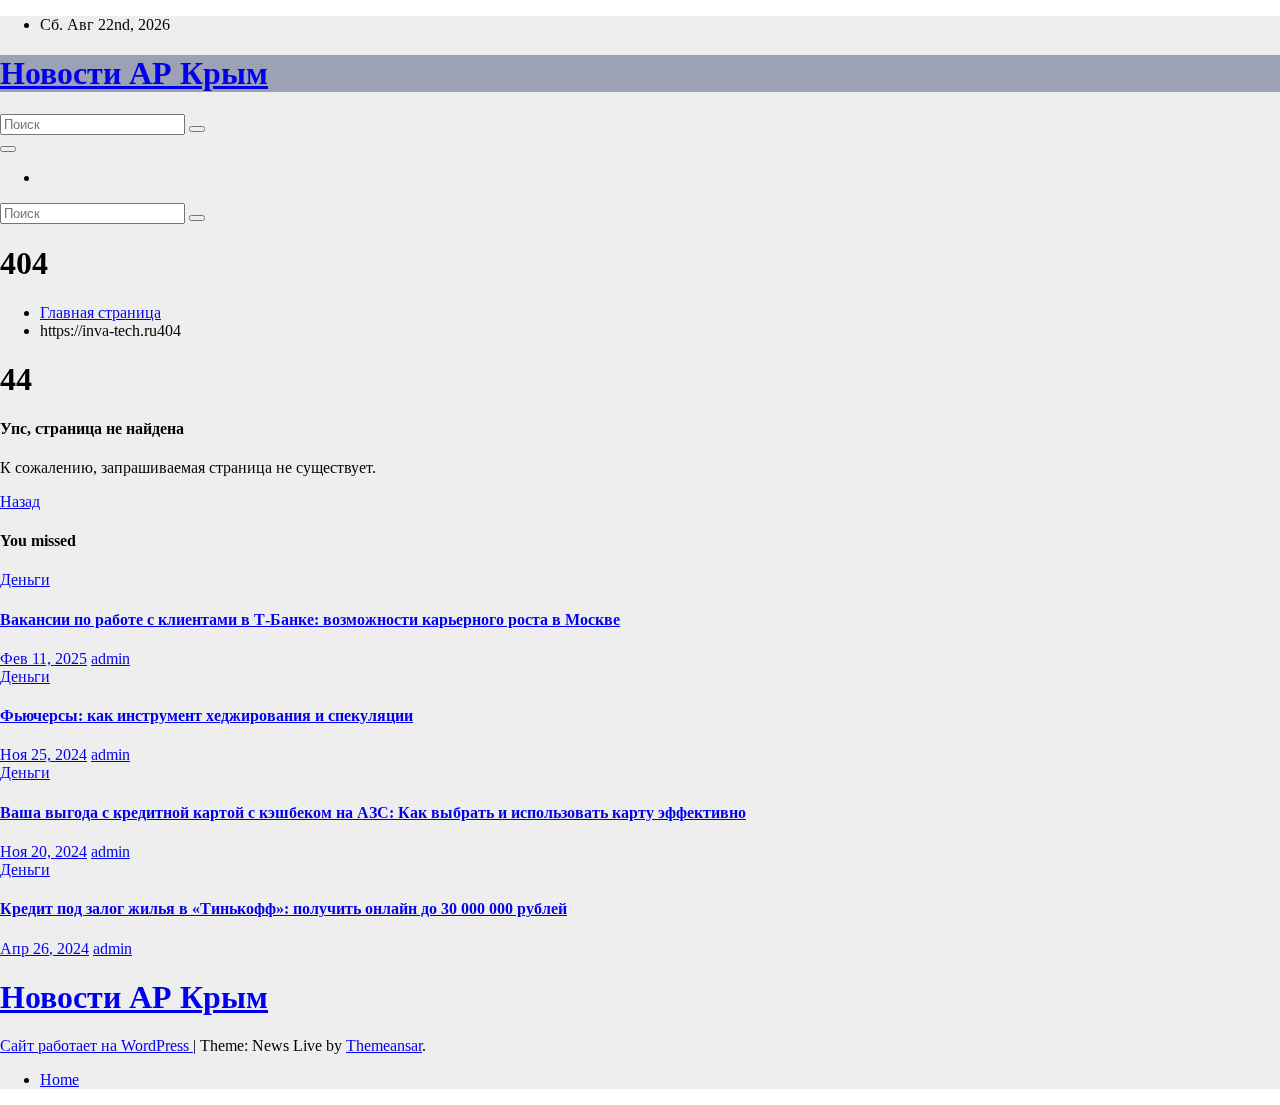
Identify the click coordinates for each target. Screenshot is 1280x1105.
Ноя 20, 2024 (43, 851)
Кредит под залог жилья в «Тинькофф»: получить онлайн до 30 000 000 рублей (283, 908)
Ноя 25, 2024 (43, 754)
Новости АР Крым (134, 73)
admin (110, 658)
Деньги (25, 579)
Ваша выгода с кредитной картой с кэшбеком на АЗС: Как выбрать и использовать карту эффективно (373, 812)
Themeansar (384, 1045)
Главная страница (100, 312)
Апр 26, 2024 (44, 948)
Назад (20, 501)
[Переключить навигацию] (8, 149)
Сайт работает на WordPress (96, 1045)
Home (59, 1079)
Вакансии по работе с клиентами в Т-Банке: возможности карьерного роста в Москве (310, 619)
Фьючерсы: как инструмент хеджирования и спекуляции (206, 715)
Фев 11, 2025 (43, 658)
